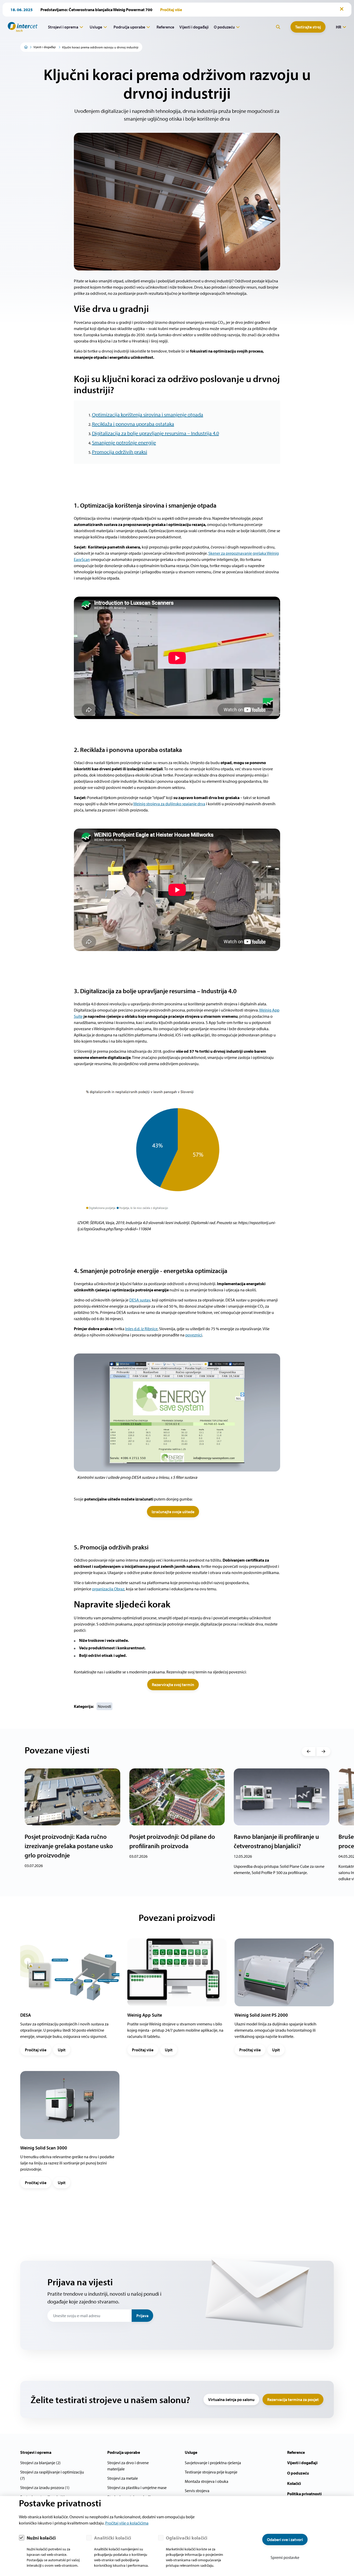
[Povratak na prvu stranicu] (21, 27)
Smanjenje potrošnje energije (124, 442)
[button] (309, 1752)
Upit (62, 2050)
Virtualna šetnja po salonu (231, 2399)
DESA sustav (140, 1300)
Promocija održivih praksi (120, 452)
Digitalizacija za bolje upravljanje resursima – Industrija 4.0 (155, 433)
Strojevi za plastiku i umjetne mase (137, 2487)
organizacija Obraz (108, 1589)
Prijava (142, 2316)
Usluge (96, 27)
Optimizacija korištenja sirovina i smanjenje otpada (148, 415)
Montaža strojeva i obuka (207, 2481)
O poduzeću (224, 27)
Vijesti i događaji (194, 27)
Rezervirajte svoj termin (173, 1685)
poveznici (194, 1335)
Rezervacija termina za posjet (293, 2399)
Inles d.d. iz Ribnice (141, 1329)
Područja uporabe (129, 27)
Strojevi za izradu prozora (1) (45, 2487)
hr (338, 27)
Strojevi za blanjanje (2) (40, 2463)
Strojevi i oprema (63, 27)
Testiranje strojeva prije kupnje (211, 2472)
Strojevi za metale (123, 2478)
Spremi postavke (285, 2557)
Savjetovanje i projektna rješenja (213, 2463)
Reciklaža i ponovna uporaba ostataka (133, 424)
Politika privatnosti (304, 2494)
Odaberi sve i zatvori (285, 2540)
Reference (165, 27)
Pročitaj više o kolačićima (127, 2523)
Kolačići (294, 2483)
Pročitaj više (36, 2050)
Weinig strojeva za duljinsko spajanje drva (169, 804)
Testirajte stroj (308, 27)
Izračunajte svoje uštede (173, 1512)
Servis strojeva (197, 2491)
